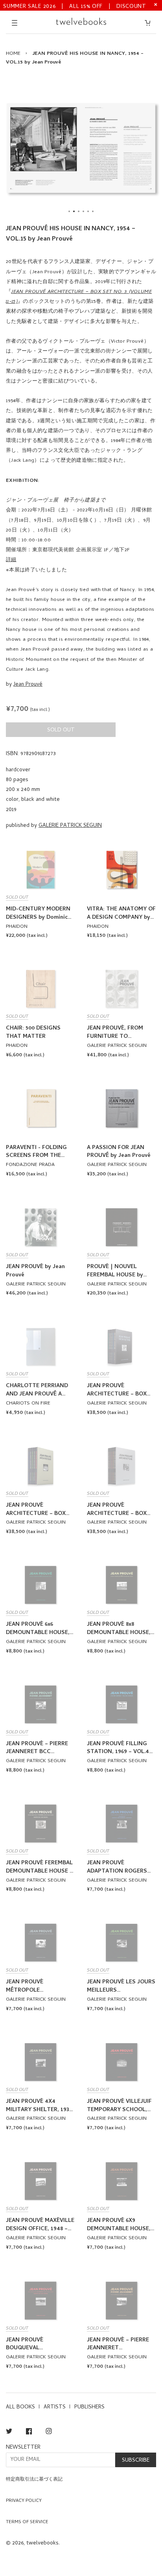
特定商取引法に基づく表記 (34, 2480)
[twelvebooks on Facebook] (29, 2433)
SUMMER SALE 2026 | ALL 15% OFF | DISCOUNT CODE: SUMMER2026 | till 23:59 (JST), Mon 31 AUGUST (75, 6)
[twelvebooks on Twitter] (9, 2433)
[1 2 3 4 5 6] (81, 148)
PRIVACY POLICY (24, 2501)
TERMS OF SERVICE (27, 2522)
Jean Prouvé (28, 685)
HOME (13, 54)
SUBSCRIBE (136, 2461)
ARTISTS (55, 2407)
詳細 (11, 560)
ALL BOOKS (20, 2407)
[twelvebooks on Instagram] (49, 2433)
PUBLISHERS (89, 2407)
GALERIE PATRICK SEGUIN (70, 826)
